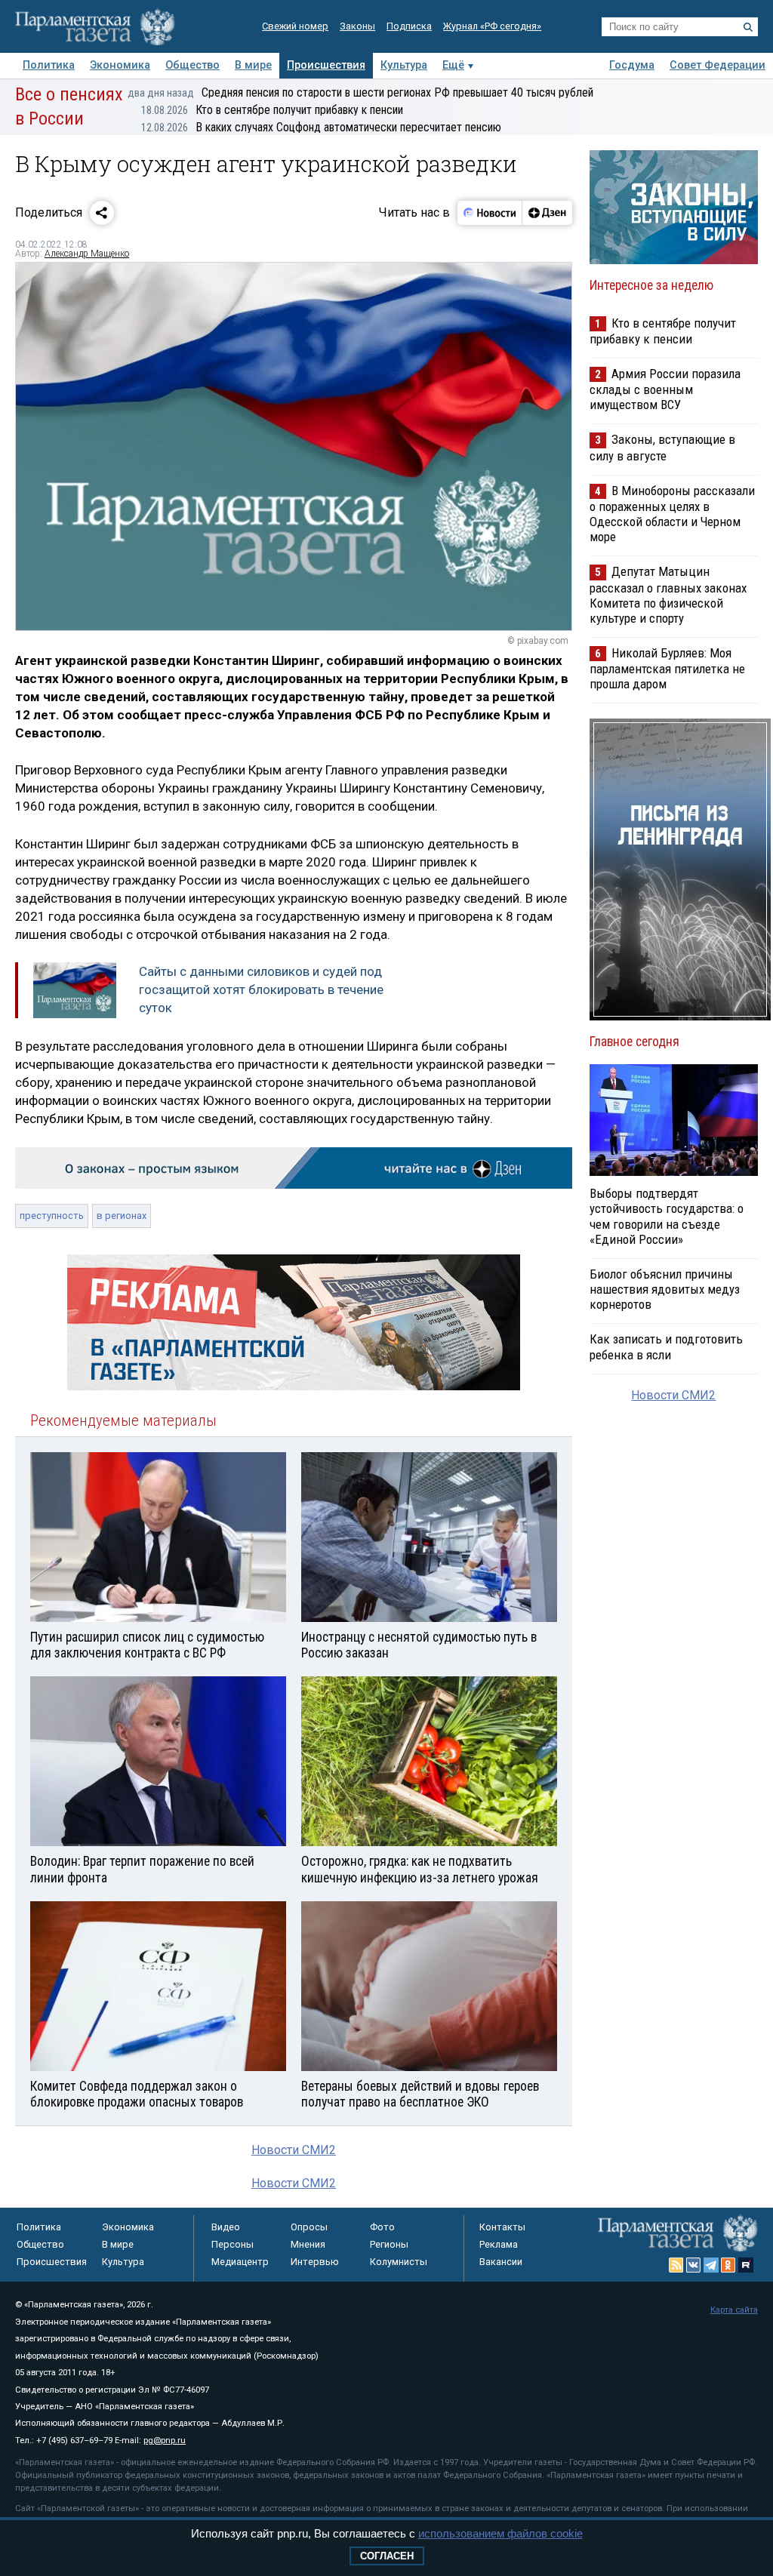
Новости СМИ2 (294, 2150)
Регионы (389, 2244)
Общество (192, 65)
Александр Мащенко (87, 254)
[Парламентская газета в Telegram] (711, 2265)
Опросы (309, 2227)
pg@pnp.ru (165, 2441)
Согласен (387, 2556)
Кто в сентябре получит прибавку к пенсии (272, 110)
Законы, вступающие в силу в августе (662, 447)
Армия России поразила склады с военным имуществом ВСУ (665, 389)
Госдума (632, 65)
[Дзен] (547, 213)
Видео (226, 2227)
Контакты (502, 2227)
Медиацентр (240, 2262)
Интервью (315, 2262)
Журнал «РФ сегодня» (492, 26)
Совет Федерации (718, 65)
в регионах (122, 1216)
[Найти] (748, 27)
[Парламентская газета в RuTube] (746, 2265)
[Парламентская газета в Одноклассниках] (728, 2265)
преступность (52, 1216)
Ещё (453, 65)
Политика (49, 65)
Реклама (499, 2244)
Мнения (308, 2244)
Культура (404, 65)
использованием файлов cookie (500, 2533)
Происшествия (326, 65)
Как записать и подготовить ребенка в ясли (666, 1346)
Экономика (120, 65)
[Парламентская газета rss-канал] (676, 2265)
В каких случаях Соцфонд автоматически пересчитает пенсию (321, 127)
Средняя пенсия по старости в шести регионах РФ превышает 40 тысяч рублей (360, 92)
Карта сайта (734, 2310)
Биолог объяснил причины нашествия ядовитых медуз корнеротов (665, 1289)
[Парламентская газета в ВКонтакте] (694, 2265)
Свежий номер (295, 26)
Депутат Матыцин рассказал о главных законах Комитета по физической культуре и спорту (668, 594)
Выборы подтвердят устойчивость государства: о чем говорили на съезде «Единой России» (667, 1216)
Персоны (233, 2244)
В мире (253, 65)
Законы (357, 26)
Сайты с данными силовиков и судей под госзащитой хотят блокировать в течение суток (261, 989)
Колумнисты (399, 2262)
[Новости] (490, 213)
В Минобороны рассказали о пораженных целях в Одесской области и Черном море (672, 514)
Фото (382, 2227)
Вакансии (501, 2262)
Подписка (409, 26)
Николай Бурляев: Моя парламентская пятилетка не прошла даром (667, 668)
